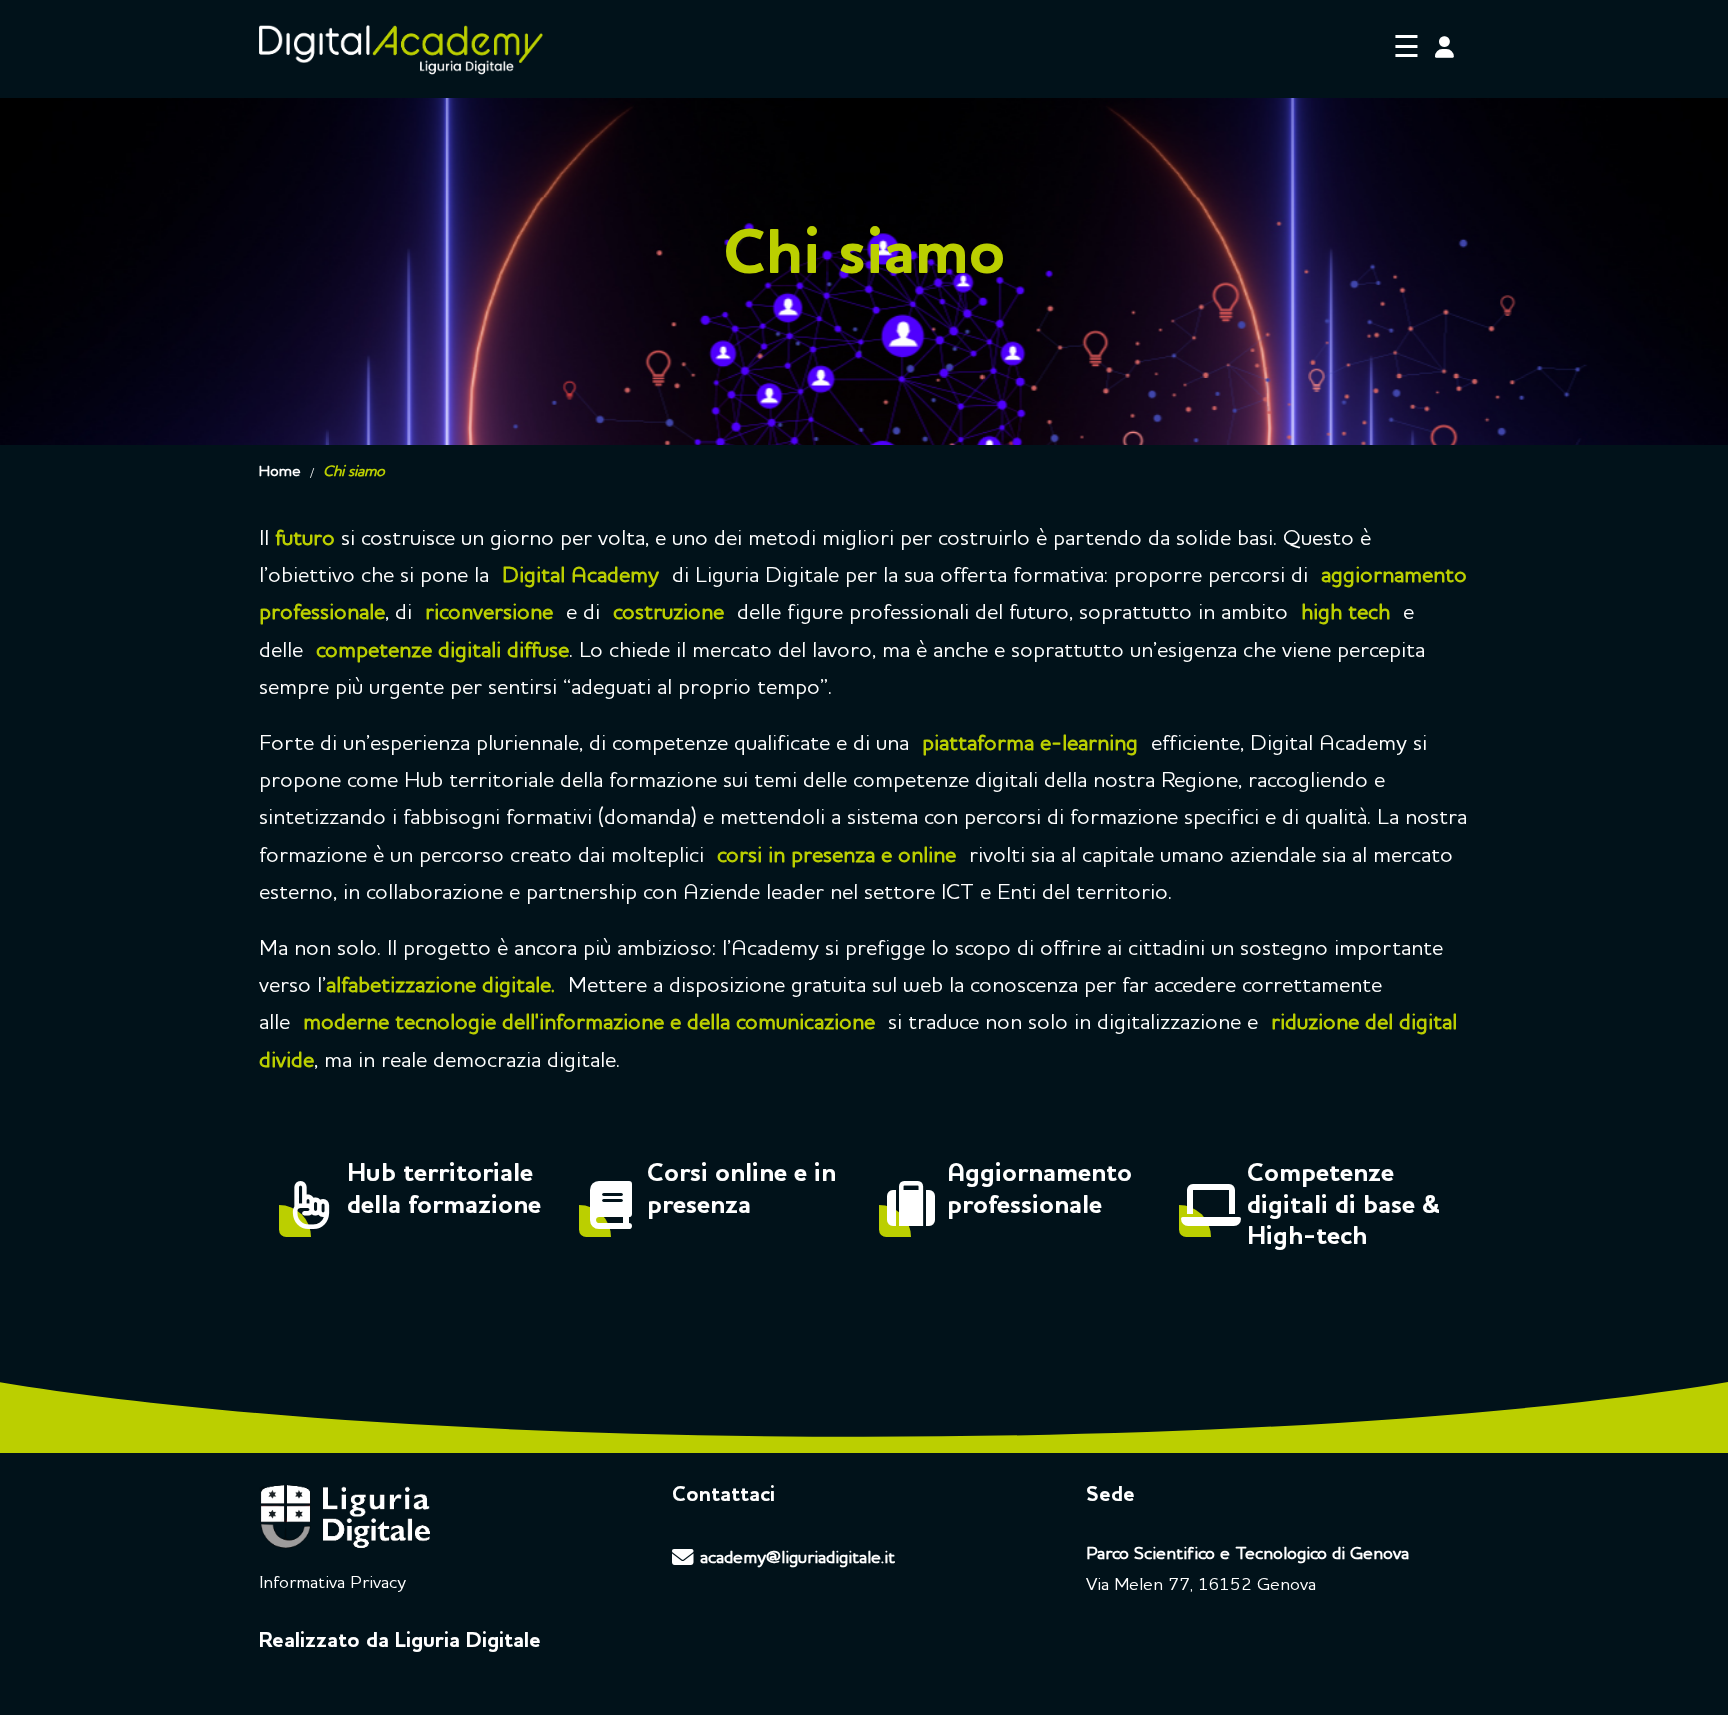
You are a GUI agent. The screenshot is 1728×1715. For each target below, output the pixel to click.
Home (280, 472)
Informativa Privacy (332, 1583)
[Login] (1444, 49)
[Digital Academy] (401, 49)
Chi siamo (354, 472)
